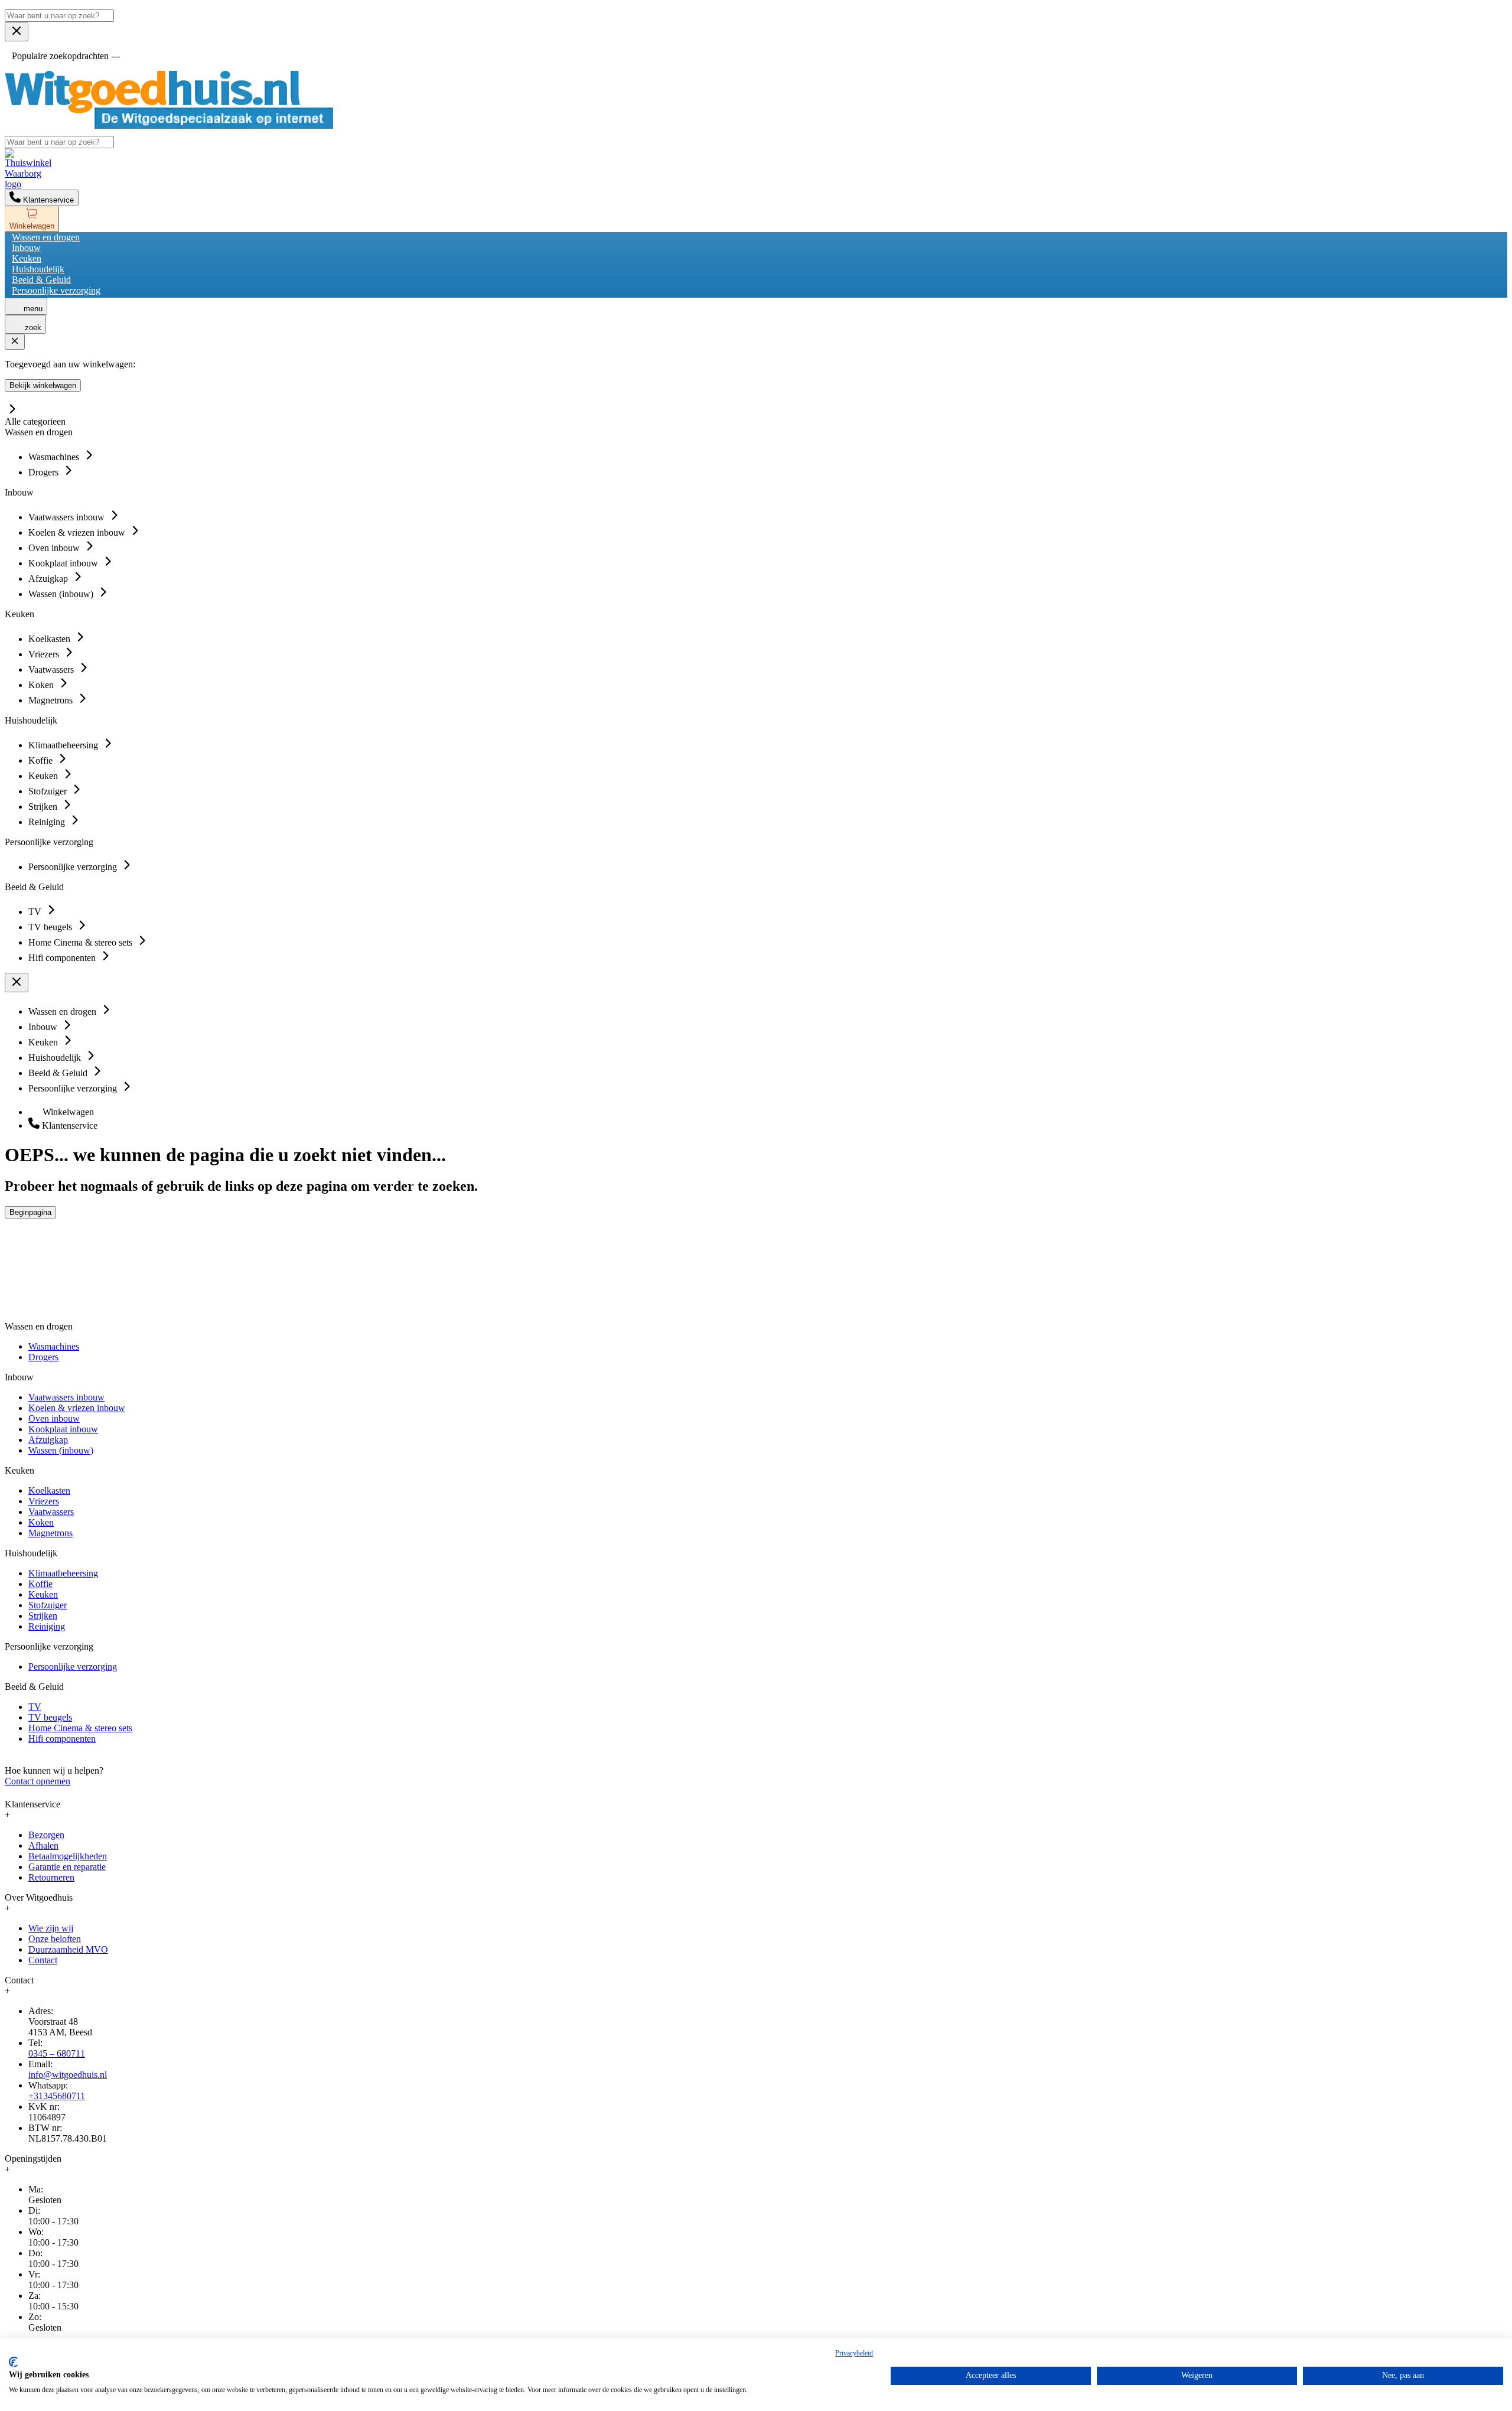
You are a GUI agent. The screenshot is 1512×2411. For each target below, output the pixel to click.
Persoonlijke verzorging (56, 290)
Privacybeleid (854, 2353)
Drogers (43, 1357)
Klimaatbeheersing (63, 1573)
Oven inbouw (54, 1418)
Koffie (40, 1584)
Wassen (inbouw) (61, 1450)
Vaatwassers (51, 1512)
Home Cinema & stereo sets (80, 1728)
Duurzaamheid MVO (68, 1949)
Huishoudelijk (38, 269)
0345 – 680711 (57, 2053)
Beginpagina (30, 1212)
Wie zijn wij (51, 1928)
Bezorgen (46, 1835)
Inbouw (26, 248)
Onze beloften (55, 1939)
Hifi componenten (62, 1739)
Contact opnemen (38, 1781)
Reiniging (47, 1626)
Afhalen (43, 1845)
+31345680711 (57, 2096)
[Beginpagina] (169, 126)
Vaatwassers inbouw (66, 1397)
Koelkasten (49, 1490)
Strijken (43, 1616)
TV (35, 1707)
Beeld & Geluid (41, 280)
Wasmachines (54, 1346)
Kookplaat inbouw (63, 1429)
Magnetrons (50, 1533)
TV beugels (50, 1717)
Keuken (27, 258)
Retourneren (51, 1877)
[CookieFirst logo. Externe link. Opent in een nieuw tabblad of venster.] (13, 2362)
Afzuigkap (48, 1440)
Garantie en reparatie (67, 1867)
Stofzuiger (48, 1605)
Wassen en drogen (46, 237)
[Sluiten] (15, 342)
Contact (43, 1960)
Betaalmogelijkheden (68, 1856)
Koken (41, 1522)
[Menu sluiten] (17, 32)
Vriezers (44, 1501)
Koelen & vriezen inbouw (77, 1408)
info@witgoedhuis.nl (68, 2075)
